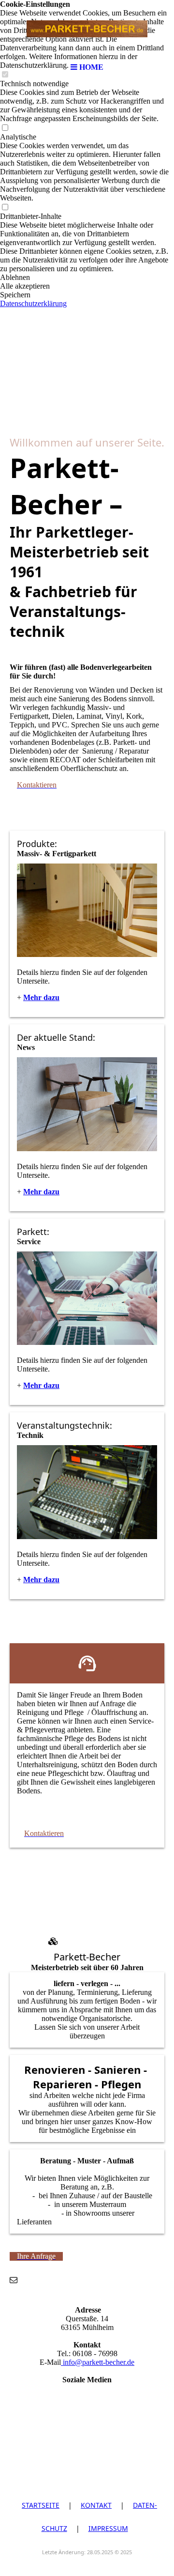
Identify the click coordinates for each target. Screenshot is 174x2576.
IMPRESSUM (108, 2528)
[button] (87, 278)
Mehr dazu (41, 1192)
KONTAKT (96, 2505)
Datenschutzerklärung (33, 303)
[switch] (5, 128)
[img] (87, 29)
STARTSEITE (41, 2505)
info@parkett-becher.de (98, 2362)
